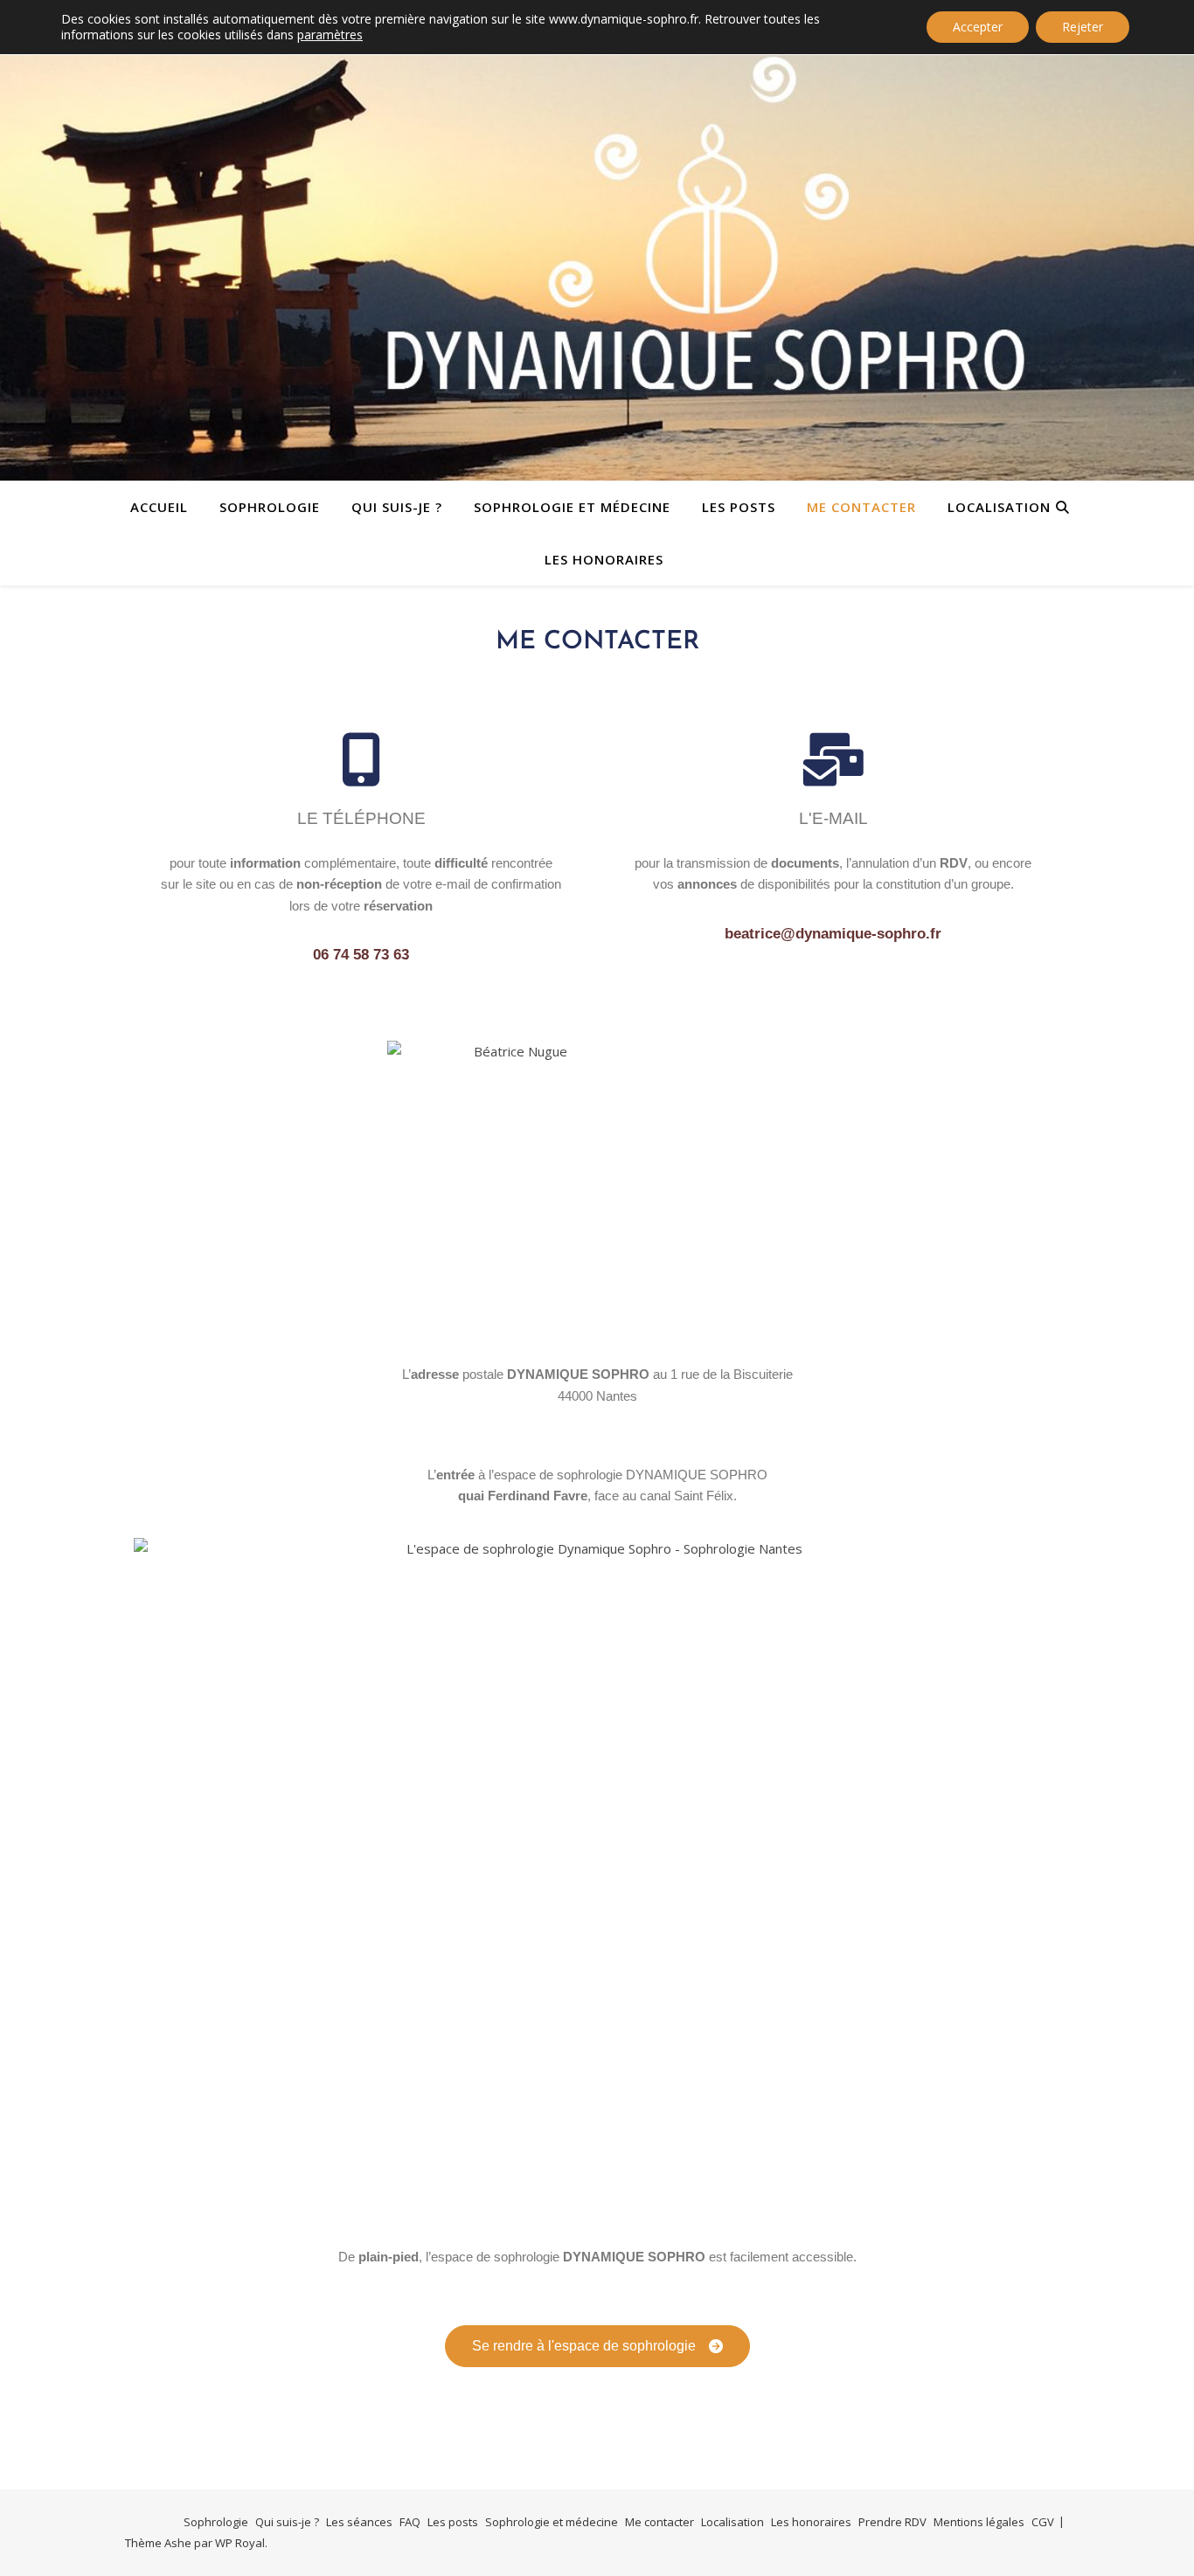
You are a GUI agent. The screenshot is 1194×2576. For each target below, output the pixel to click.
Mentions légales (979, 2522)
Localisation (999, 507)
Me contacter (861, 507)
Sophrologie (270, 507)
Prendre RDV (892, 2522)
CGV (1043, 2522)
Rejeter (1083, 27)
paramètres (330, 35)
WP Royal (240, 2543)
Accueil (159, 507)
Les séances (359, 2522)
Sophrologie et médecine (572, 507)
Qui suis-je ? (397, 507)
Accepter (978, 27)
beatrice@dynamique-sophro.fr (833, 934)
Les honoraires (604, 559)
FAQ (410, 2522)
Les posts (739, 507)
